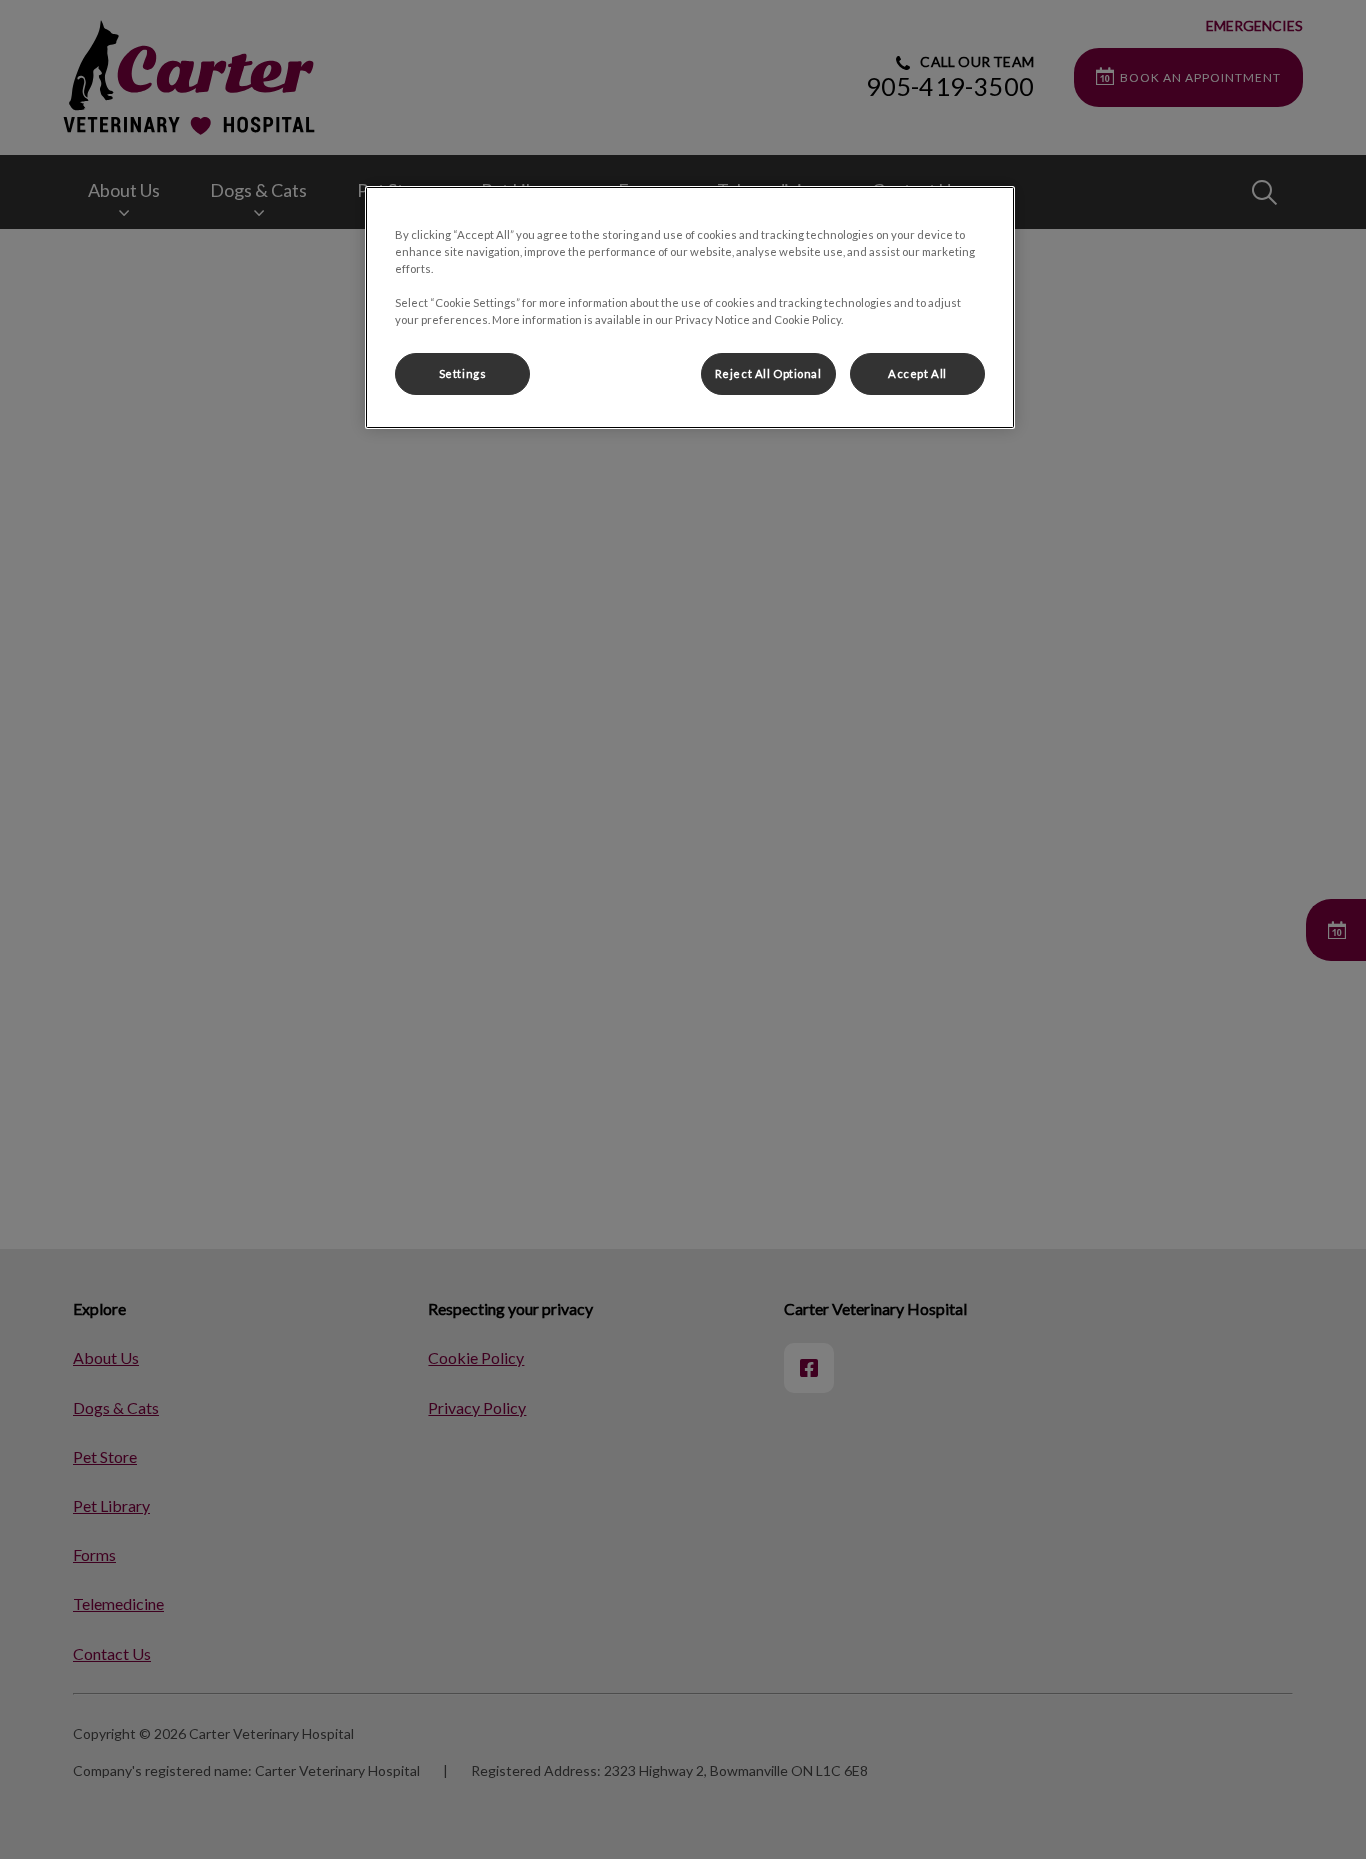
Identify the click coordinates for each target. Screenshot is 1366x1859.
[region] (690, 307)
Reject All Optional (768, 373)
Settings (463, 373)
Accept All (917, 373)
